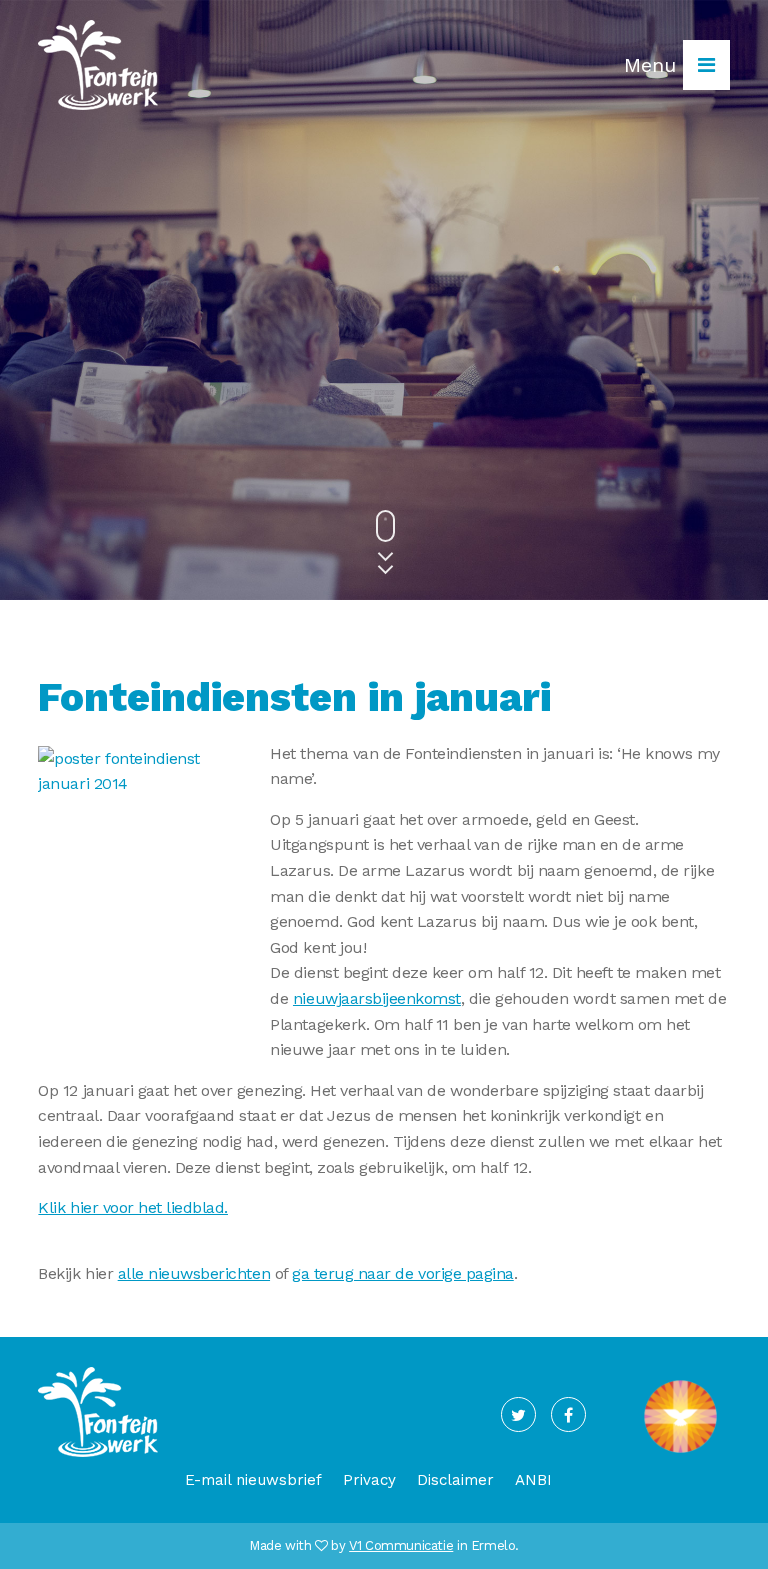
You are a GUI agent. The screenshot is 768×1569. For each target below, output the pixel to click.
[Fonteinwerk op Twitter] (518, 1414)
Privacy (369, 1480)
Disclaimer (455, 1480)
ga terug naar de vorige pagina (403, 1273)
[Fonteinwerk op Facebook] (568, 1414)
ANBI (533, 1480)
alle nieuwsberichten (194, 1273)
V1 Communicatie (401, 1545)
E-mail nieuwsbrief (253, 1480)
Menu (653, 65)
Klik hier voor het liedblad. (133, 1207)
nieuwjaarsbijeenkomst (377, 998)
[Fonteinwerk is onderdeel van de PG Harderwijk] (680, 1452)
